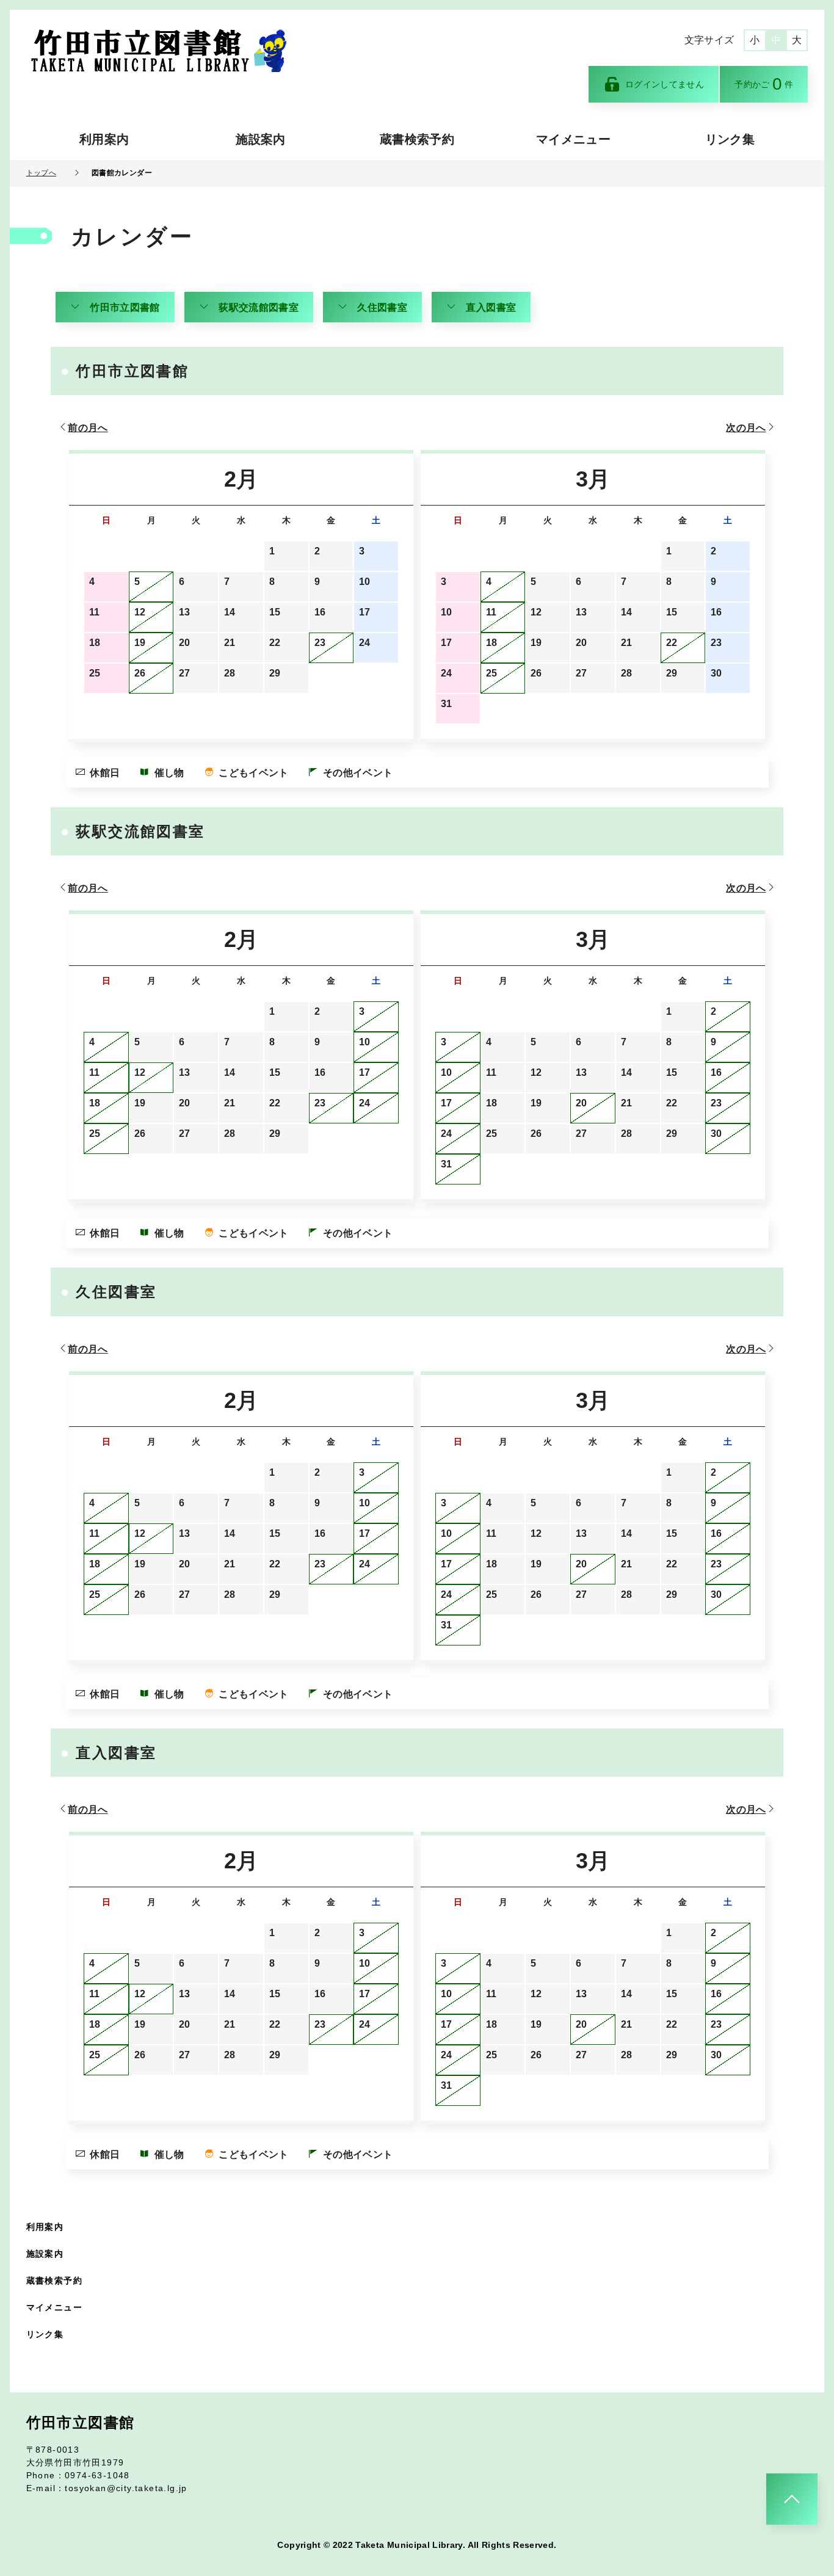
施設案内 (260, 139)
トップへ (41, 173)
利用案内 (104, 139)
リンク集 (730, 139)
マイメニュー (573, 139)
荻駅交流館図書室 (259, 307)
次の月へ (746, 428)
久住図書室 (382, 307)
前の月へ (88, 428)
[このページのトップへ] (792, 2499)
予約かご (764, 84)
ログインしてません (665, 84)
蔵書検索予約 (417, 139)
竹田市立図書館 (125, 307)
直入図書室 (491, 307)
